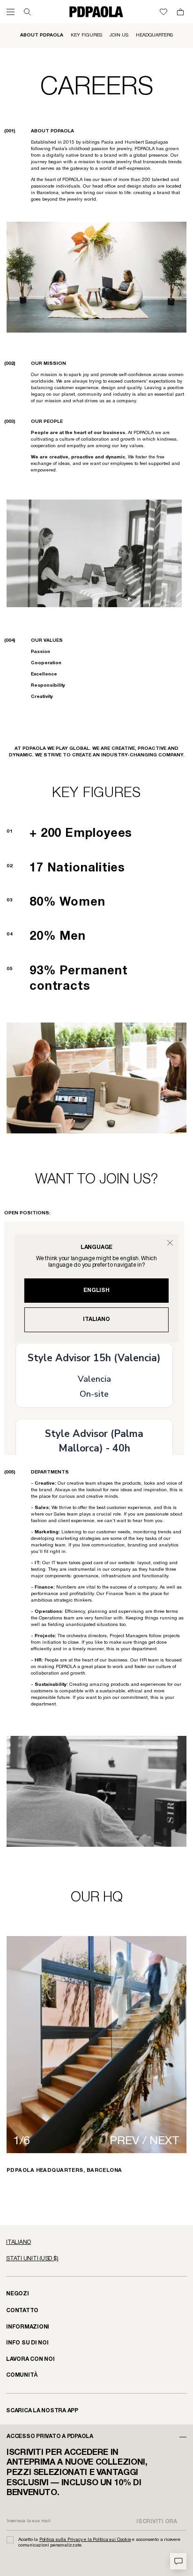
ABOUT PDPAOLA (42, 35)
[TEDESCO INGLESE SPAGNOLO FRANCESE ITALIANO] (96, 2242)
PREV (124, 2141)
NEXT (164, 2141)
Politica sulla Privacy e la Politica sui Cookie (85, 2540)
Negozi (18, 2294)
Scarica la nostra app (42, 2411)
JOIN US (119, 35)
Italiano (96, 1319)
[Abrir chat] (178, 2561)
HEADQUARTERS (154, 35)
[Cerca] (27, 12)
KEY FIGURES (86, 35)
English (96, 1290)
